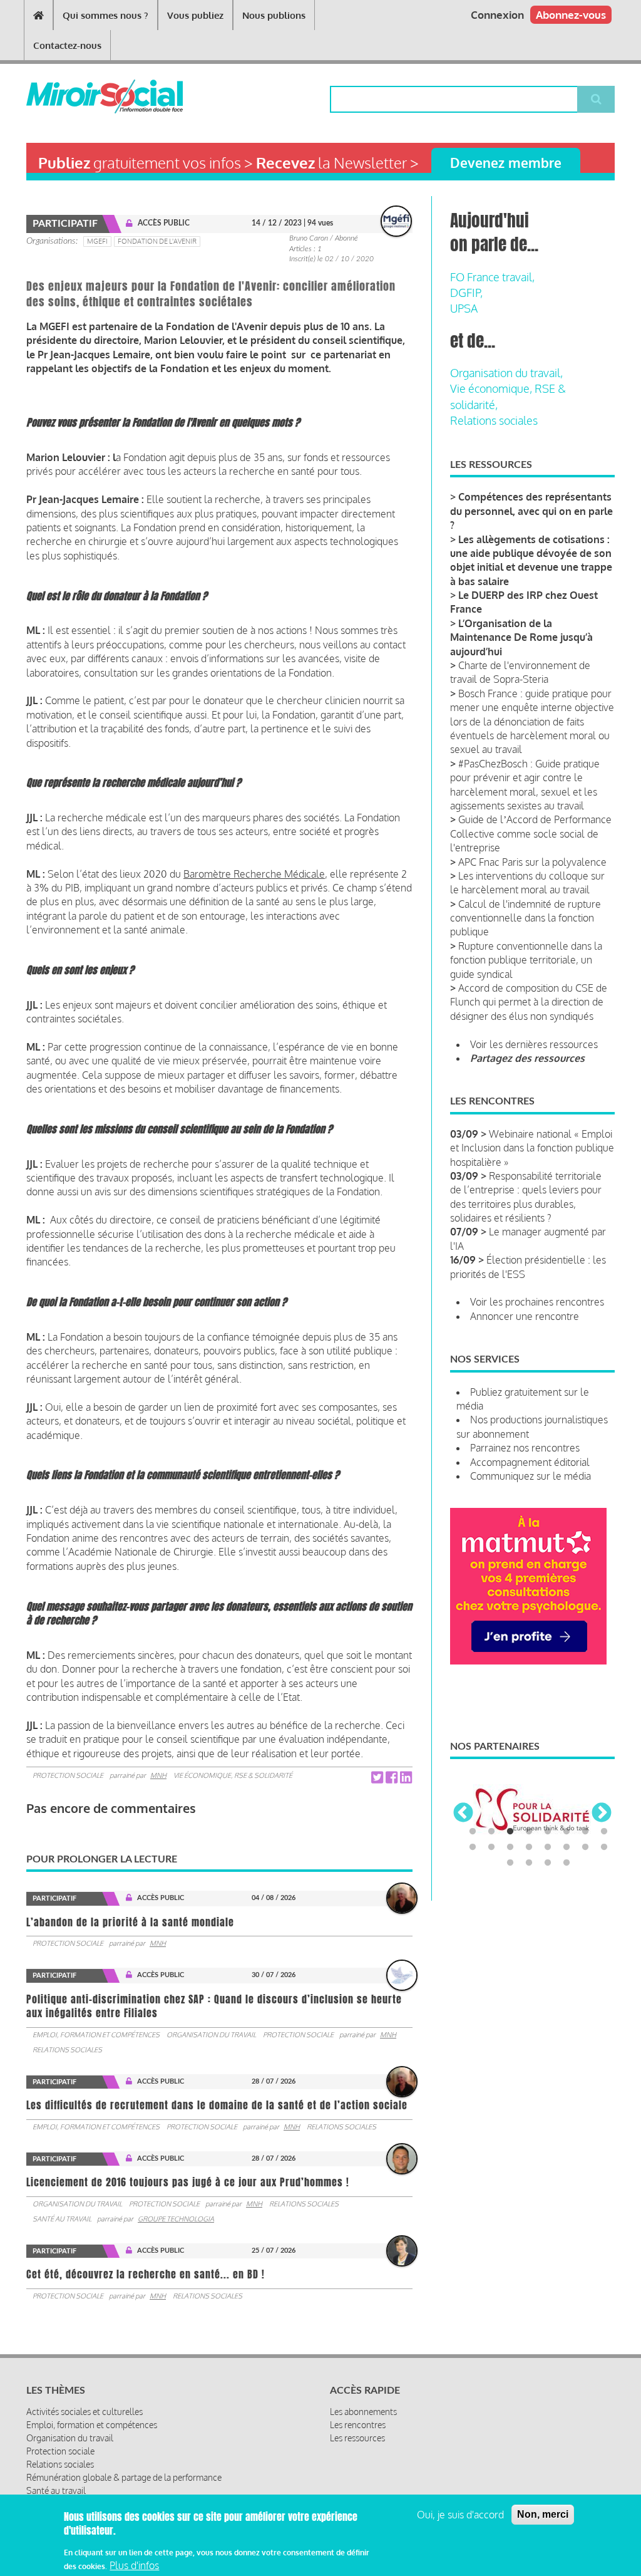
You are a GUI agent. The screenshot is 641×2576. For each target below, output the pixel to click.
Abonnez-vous (571, 15)
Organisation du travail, (506, 373)
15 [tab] (585, 1847)
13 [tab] (548, 1847)
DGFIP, (466, 293)
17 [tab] (510, 1863)
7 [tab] (585, 1832)
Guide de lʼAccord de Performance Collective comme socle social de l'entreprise (531, 834)
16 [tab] (604, 1847)
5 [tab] (548, 1832)
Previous (463, 1814)
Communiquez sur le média (531, 1476)
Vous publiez (195, 15)
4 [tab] (529, 1832)
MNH (158, 1775)
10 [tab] (491, 1847)
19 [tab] (548, 1863)
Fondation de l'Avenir (157, 241)
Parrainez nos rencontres (525, 1448)
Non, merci (543, 2514)
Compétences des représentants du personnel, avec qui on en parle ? (531, 511)
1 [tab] (473, 1832)
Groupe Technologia (176, 2219)
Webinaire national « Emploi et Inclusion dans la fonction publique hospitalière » (532, 1148)
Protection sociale (68, 1775)
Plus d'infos (134, 2565)
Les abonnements (363, 2412)
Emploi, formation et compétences (96, 2035)
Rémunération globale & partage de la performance (124, 2477)
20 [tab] (567, 1863)
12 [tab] (529, 1847)
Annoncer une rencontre (525, 1316)
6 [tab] (567, 1832)
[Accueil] (74, 96)
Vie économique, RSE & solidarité (233, 1775)
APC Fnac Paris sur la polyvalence (532, 862)
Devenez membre (506, 163)
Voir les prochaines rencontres (537, 1302)
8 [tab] (604, 1832)
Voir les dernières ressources (534, 1044)
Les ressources (357, 2438)
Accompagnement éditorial (530, 1462)
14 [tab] (567, 1847)
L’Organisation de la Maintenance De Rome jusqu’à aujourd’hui (521, 637)
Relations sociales (67, 2050)
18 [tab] (529, 1863)
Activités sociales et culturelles (85, 2412)
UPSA (464, 308)
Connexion (497, 15)
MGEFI (97, 241)
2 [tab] (491, 1832)
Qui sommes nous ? (105, 15)
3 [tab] (510, 1832)
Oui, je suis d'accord (460, 2515)
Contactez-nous (67, 45)
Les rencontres (358, 2425)
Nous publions (274, 15)
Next (602, 1814)
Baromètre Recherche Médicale (254, 874)
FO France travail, (492, 277)
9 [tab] (473, 1847)
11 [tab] (510, 1847)
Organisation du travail (211, 2035)
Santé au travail (62, 2219)
